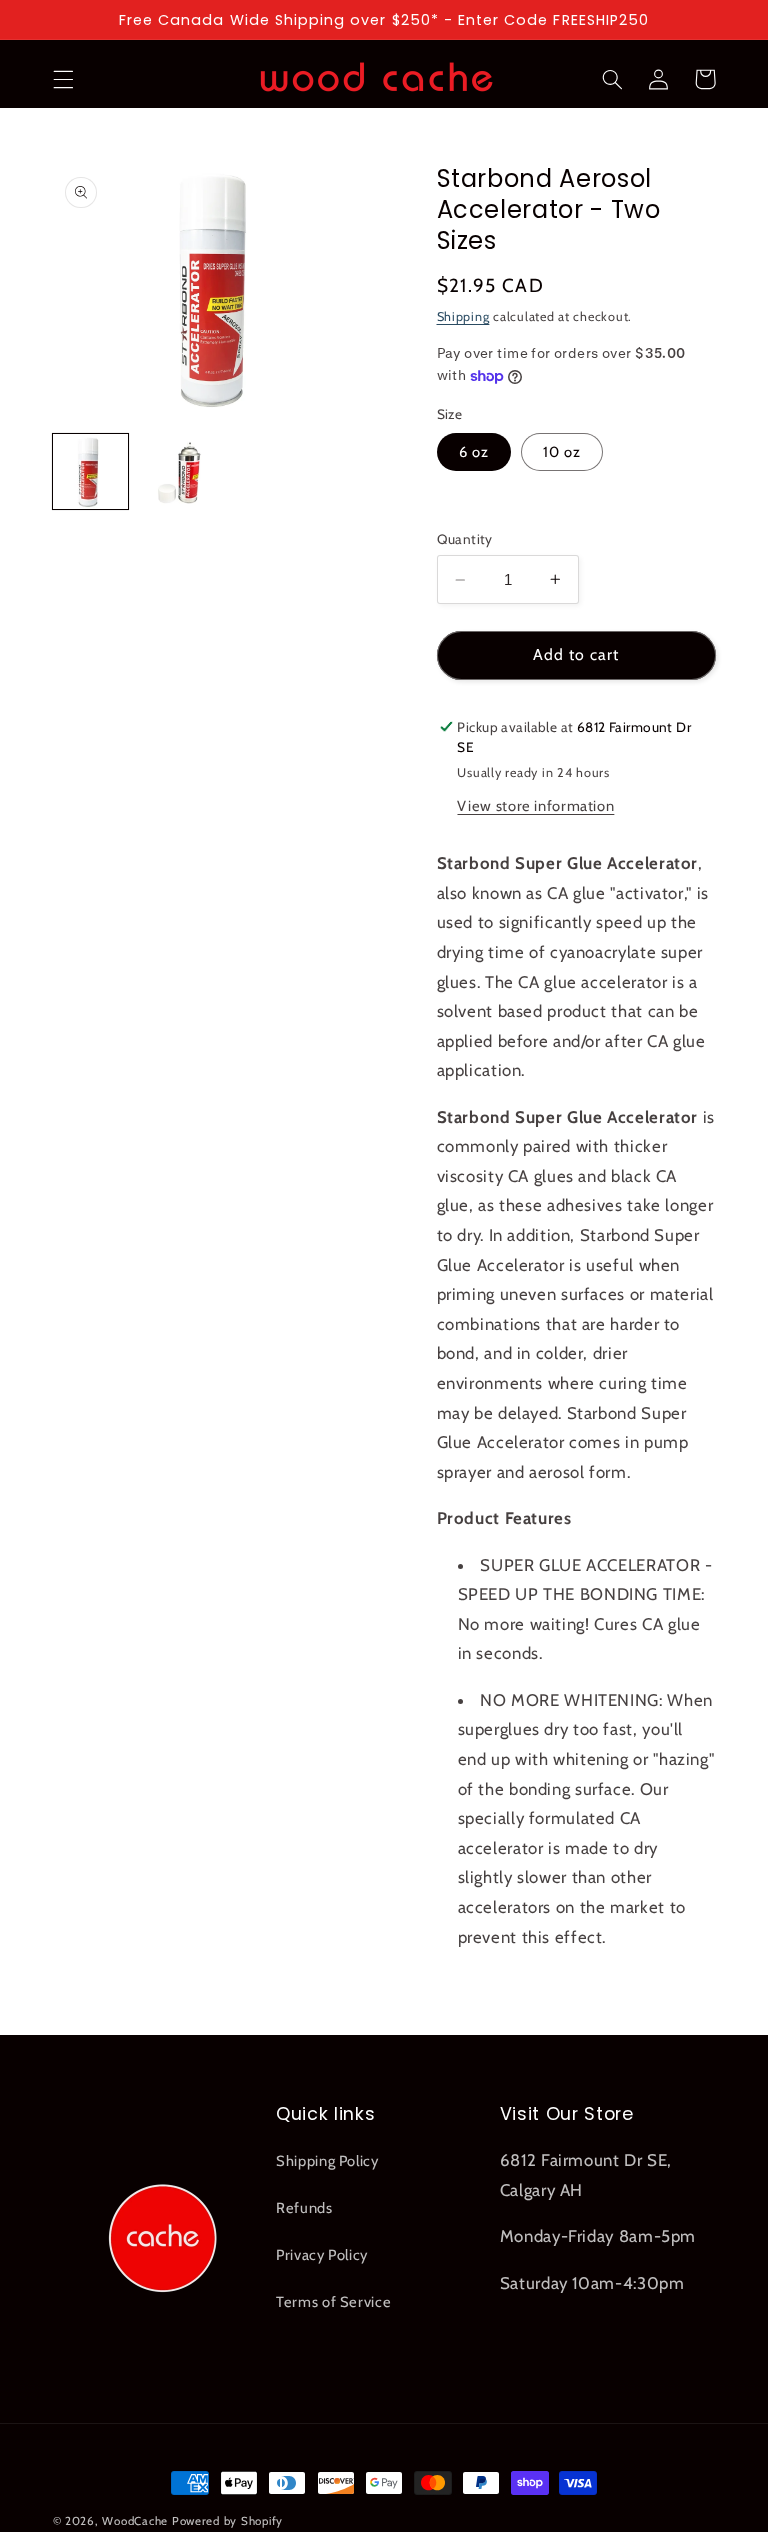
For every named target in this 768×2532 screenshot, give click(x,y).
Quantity (465, 539)
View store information (535, 806)
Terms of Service (333, 2302)
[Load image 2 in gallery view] (175, 471)
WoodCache (135, 2521)
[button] (63, 79)
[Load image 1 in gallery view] (90, 471)
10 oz (562, 452)
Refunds (304, 2208)
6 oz (474, 452)
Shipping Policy (327, 2161)
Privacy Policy (322, 2255)
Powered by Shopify (227, 2521)
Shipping (463, 316)
